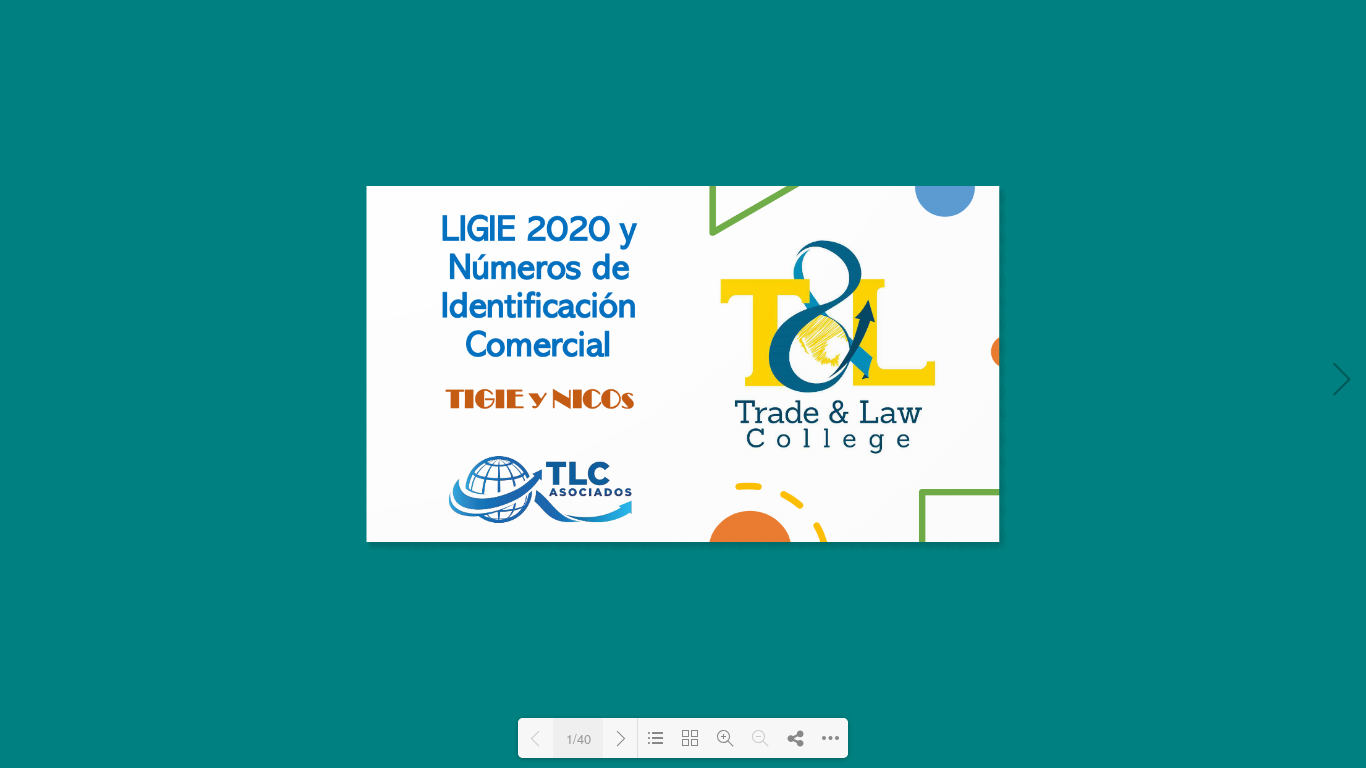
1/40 (578, 738)
